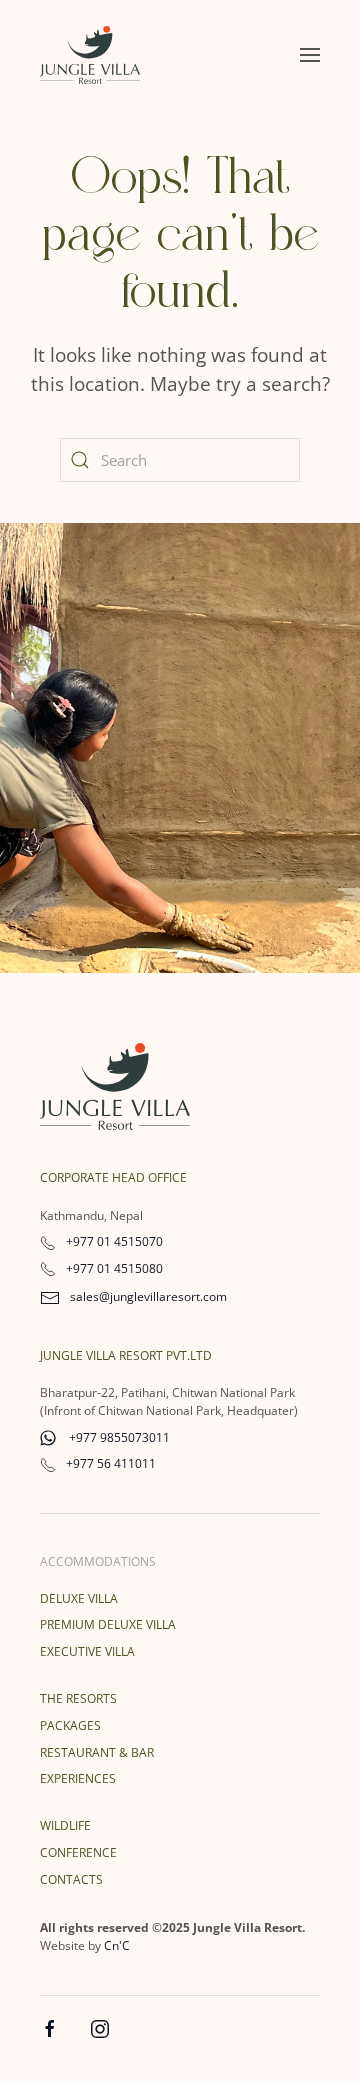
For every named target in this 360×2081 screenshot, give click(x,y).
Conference (78, 1852)
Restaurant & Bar (97, 1752)
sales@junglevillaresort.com (148, 1296)
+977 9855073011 (118, 1437)
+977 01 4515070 (114, 1241)
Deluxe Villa (79, 1598)
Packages (70, 1725)
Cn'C (117, 1945)
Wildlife (65, 1825)
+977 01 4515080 (114, 1268)
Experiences (78, 1778)
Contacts (71, 1879)
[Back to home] (90, 55)
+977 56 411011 (111, 1463)
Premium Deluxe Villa (108, 1624)
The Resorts (78, 1698)
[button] (310, 55)
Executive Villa (87, 1651)
